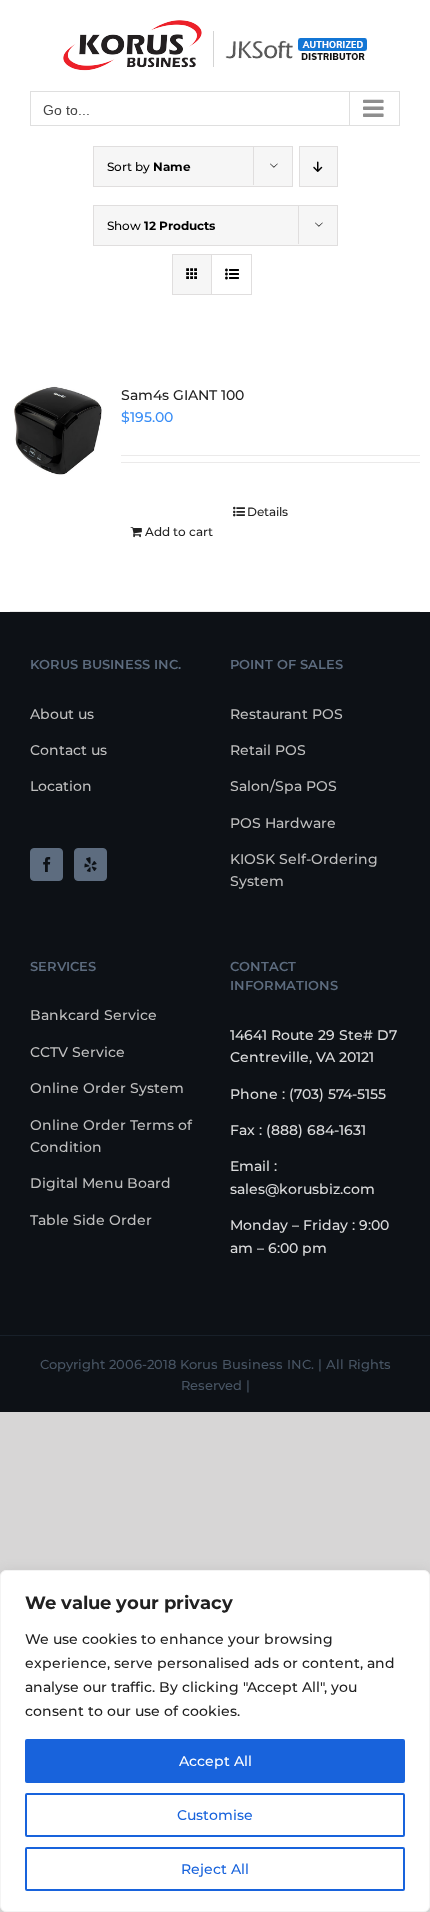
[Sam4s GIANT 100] (57, 430)
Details (267, 511)
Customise (215, 1815)
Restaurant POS (286, 714)
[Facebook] (46, 864)
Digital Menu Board (100, 1183)
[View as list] (231, 274)
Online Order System (107, 1088)
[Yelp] (90, 864)
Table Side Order (91, 1220)
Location (61, 786)
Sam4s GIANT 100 (182, 395)
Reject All (215, 1869)
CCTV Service (77, 1052)
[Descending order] (318, 166)
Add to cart (179, 531)
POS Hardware (283, 823)
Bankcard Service (93, 1015)
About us (62, 714)
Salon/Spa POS (283, 786)
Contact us (68, 750)
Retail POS (268, 750)
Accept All (215, 1761)
